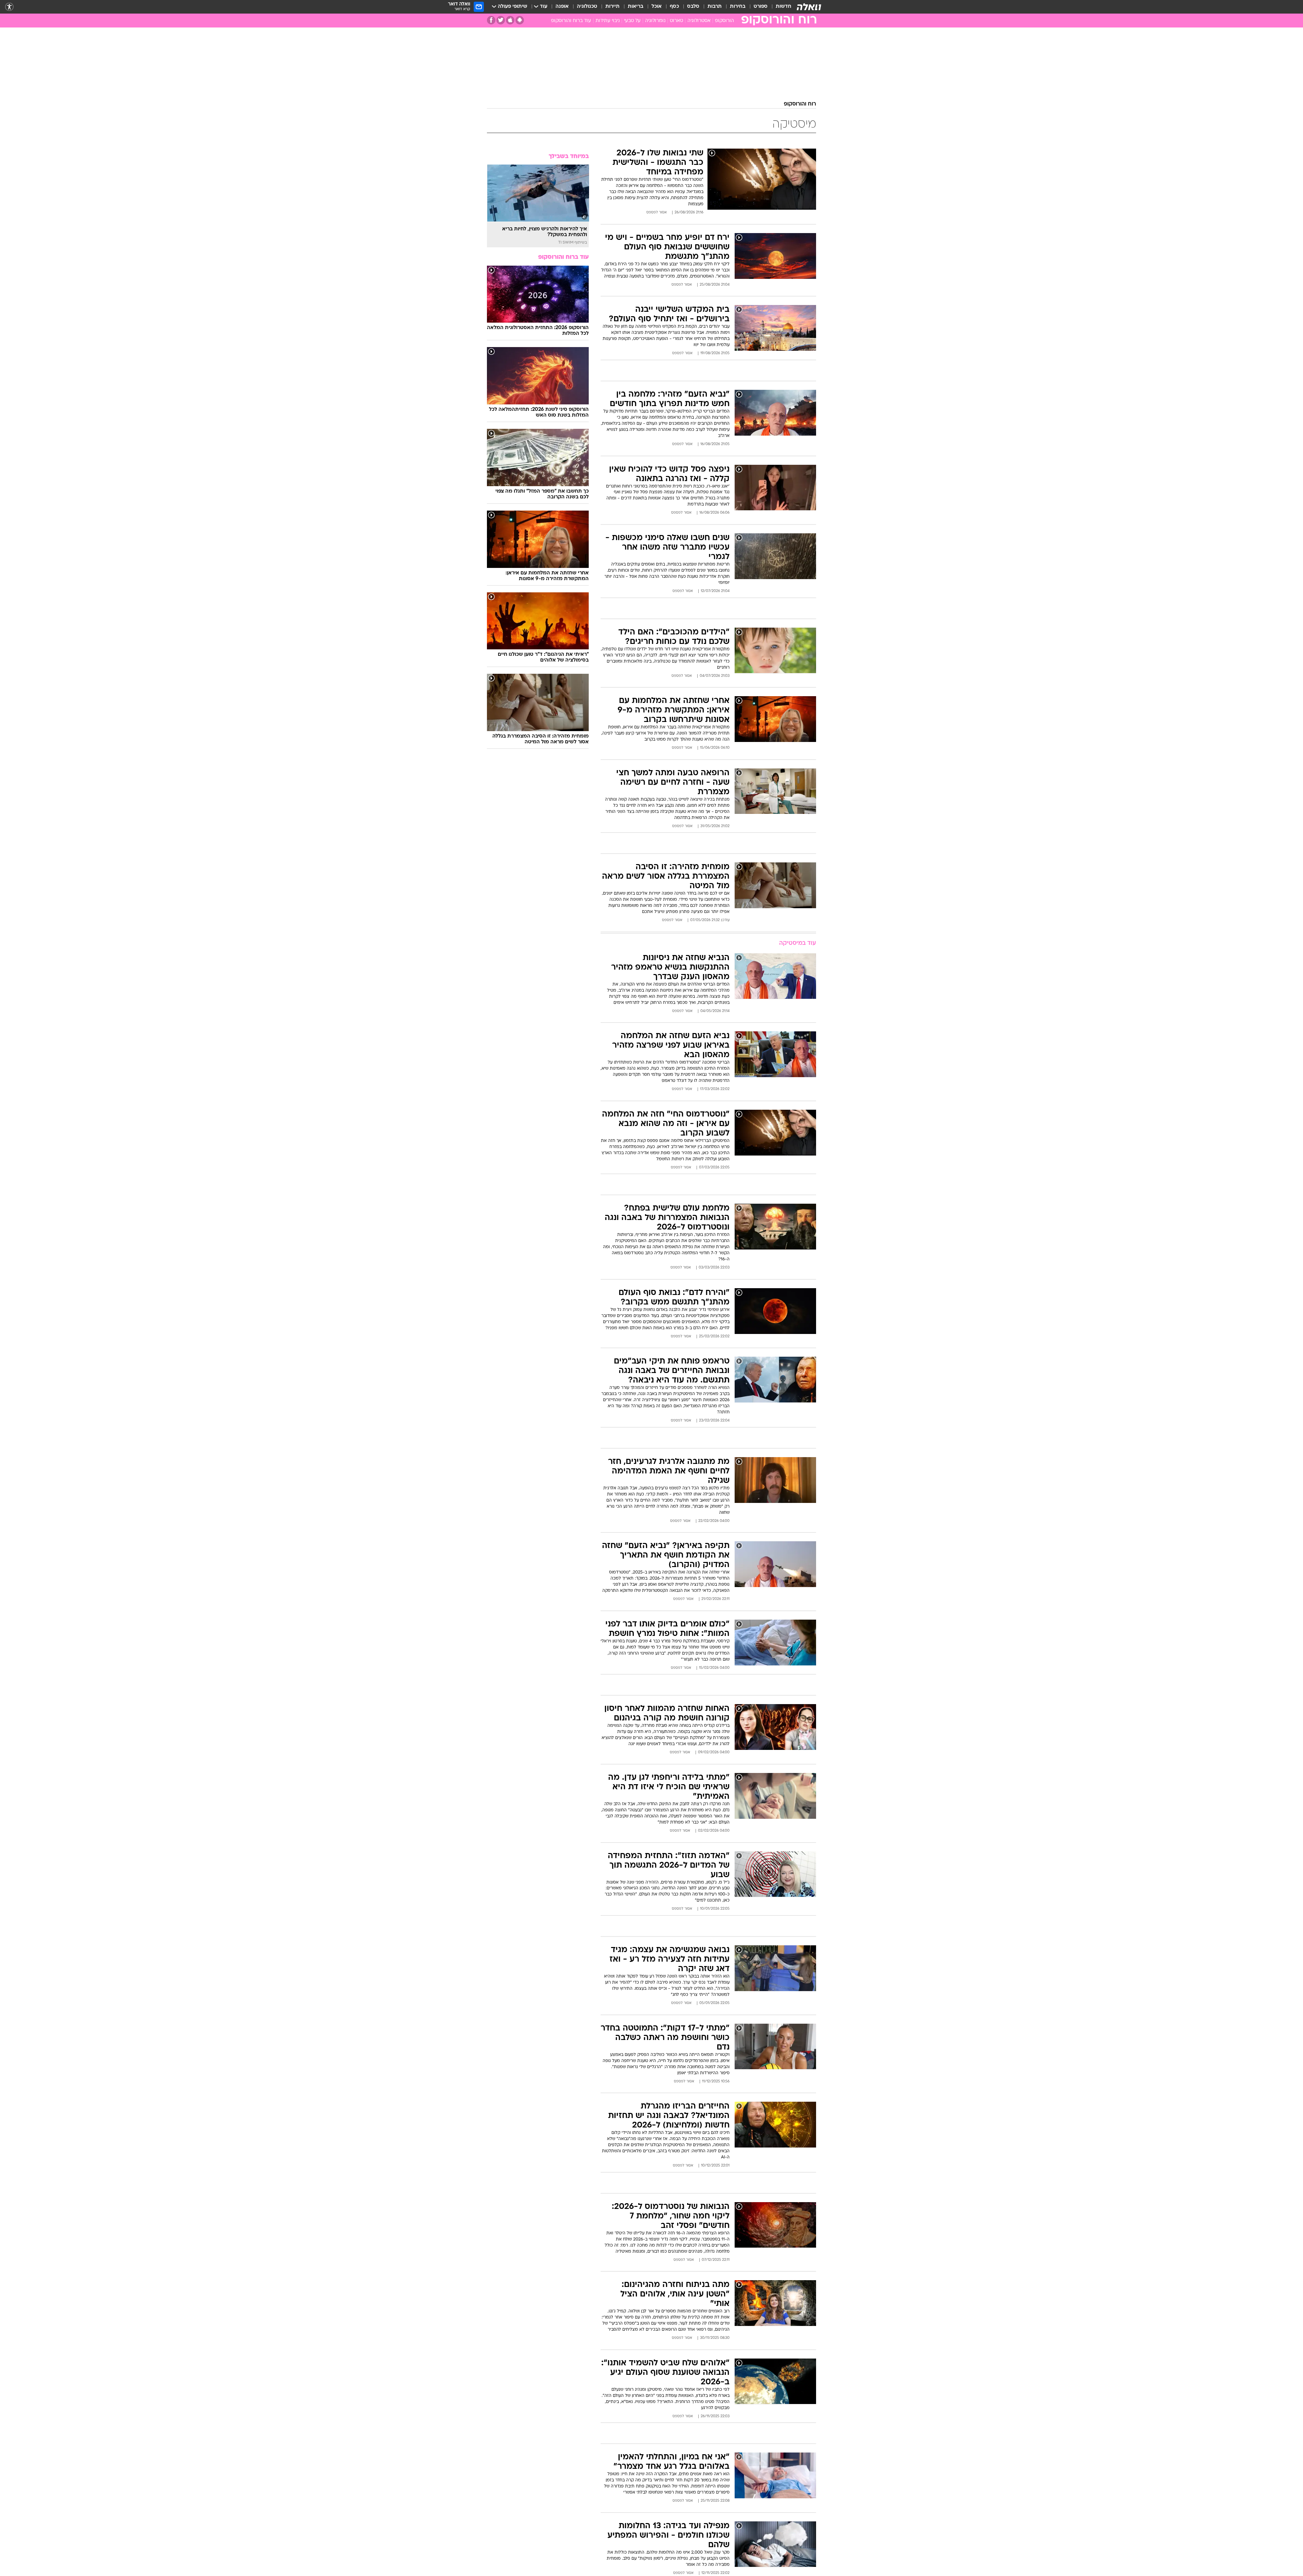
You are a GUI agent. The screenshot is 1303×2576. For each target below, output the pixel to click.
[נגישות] (9, 7)
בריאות (636, 7)
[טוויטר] (501, 20)
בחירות (738, 7)
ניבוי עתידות (608, 21)
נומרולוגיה (655, 21)
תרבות (715, 7)
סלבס (693, 7)
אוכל (657, 7)
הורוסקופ (724, 21)
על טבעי (632, 21)
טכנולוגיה (587, 7)
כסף (674, 7)
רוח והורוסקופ (800, 104)
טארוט (676, 21)
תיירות (612, 7)
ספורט (761, 7)
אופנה (562, 7)
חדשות (783, 7)
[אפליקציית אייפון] (510, 20)
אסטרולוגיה (699, 21)
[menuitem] (779, 7)
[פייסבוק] (491, 20)
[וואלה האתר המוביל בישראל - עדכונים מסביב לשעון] (809, 7)
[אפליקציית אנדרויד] (520, 20)
